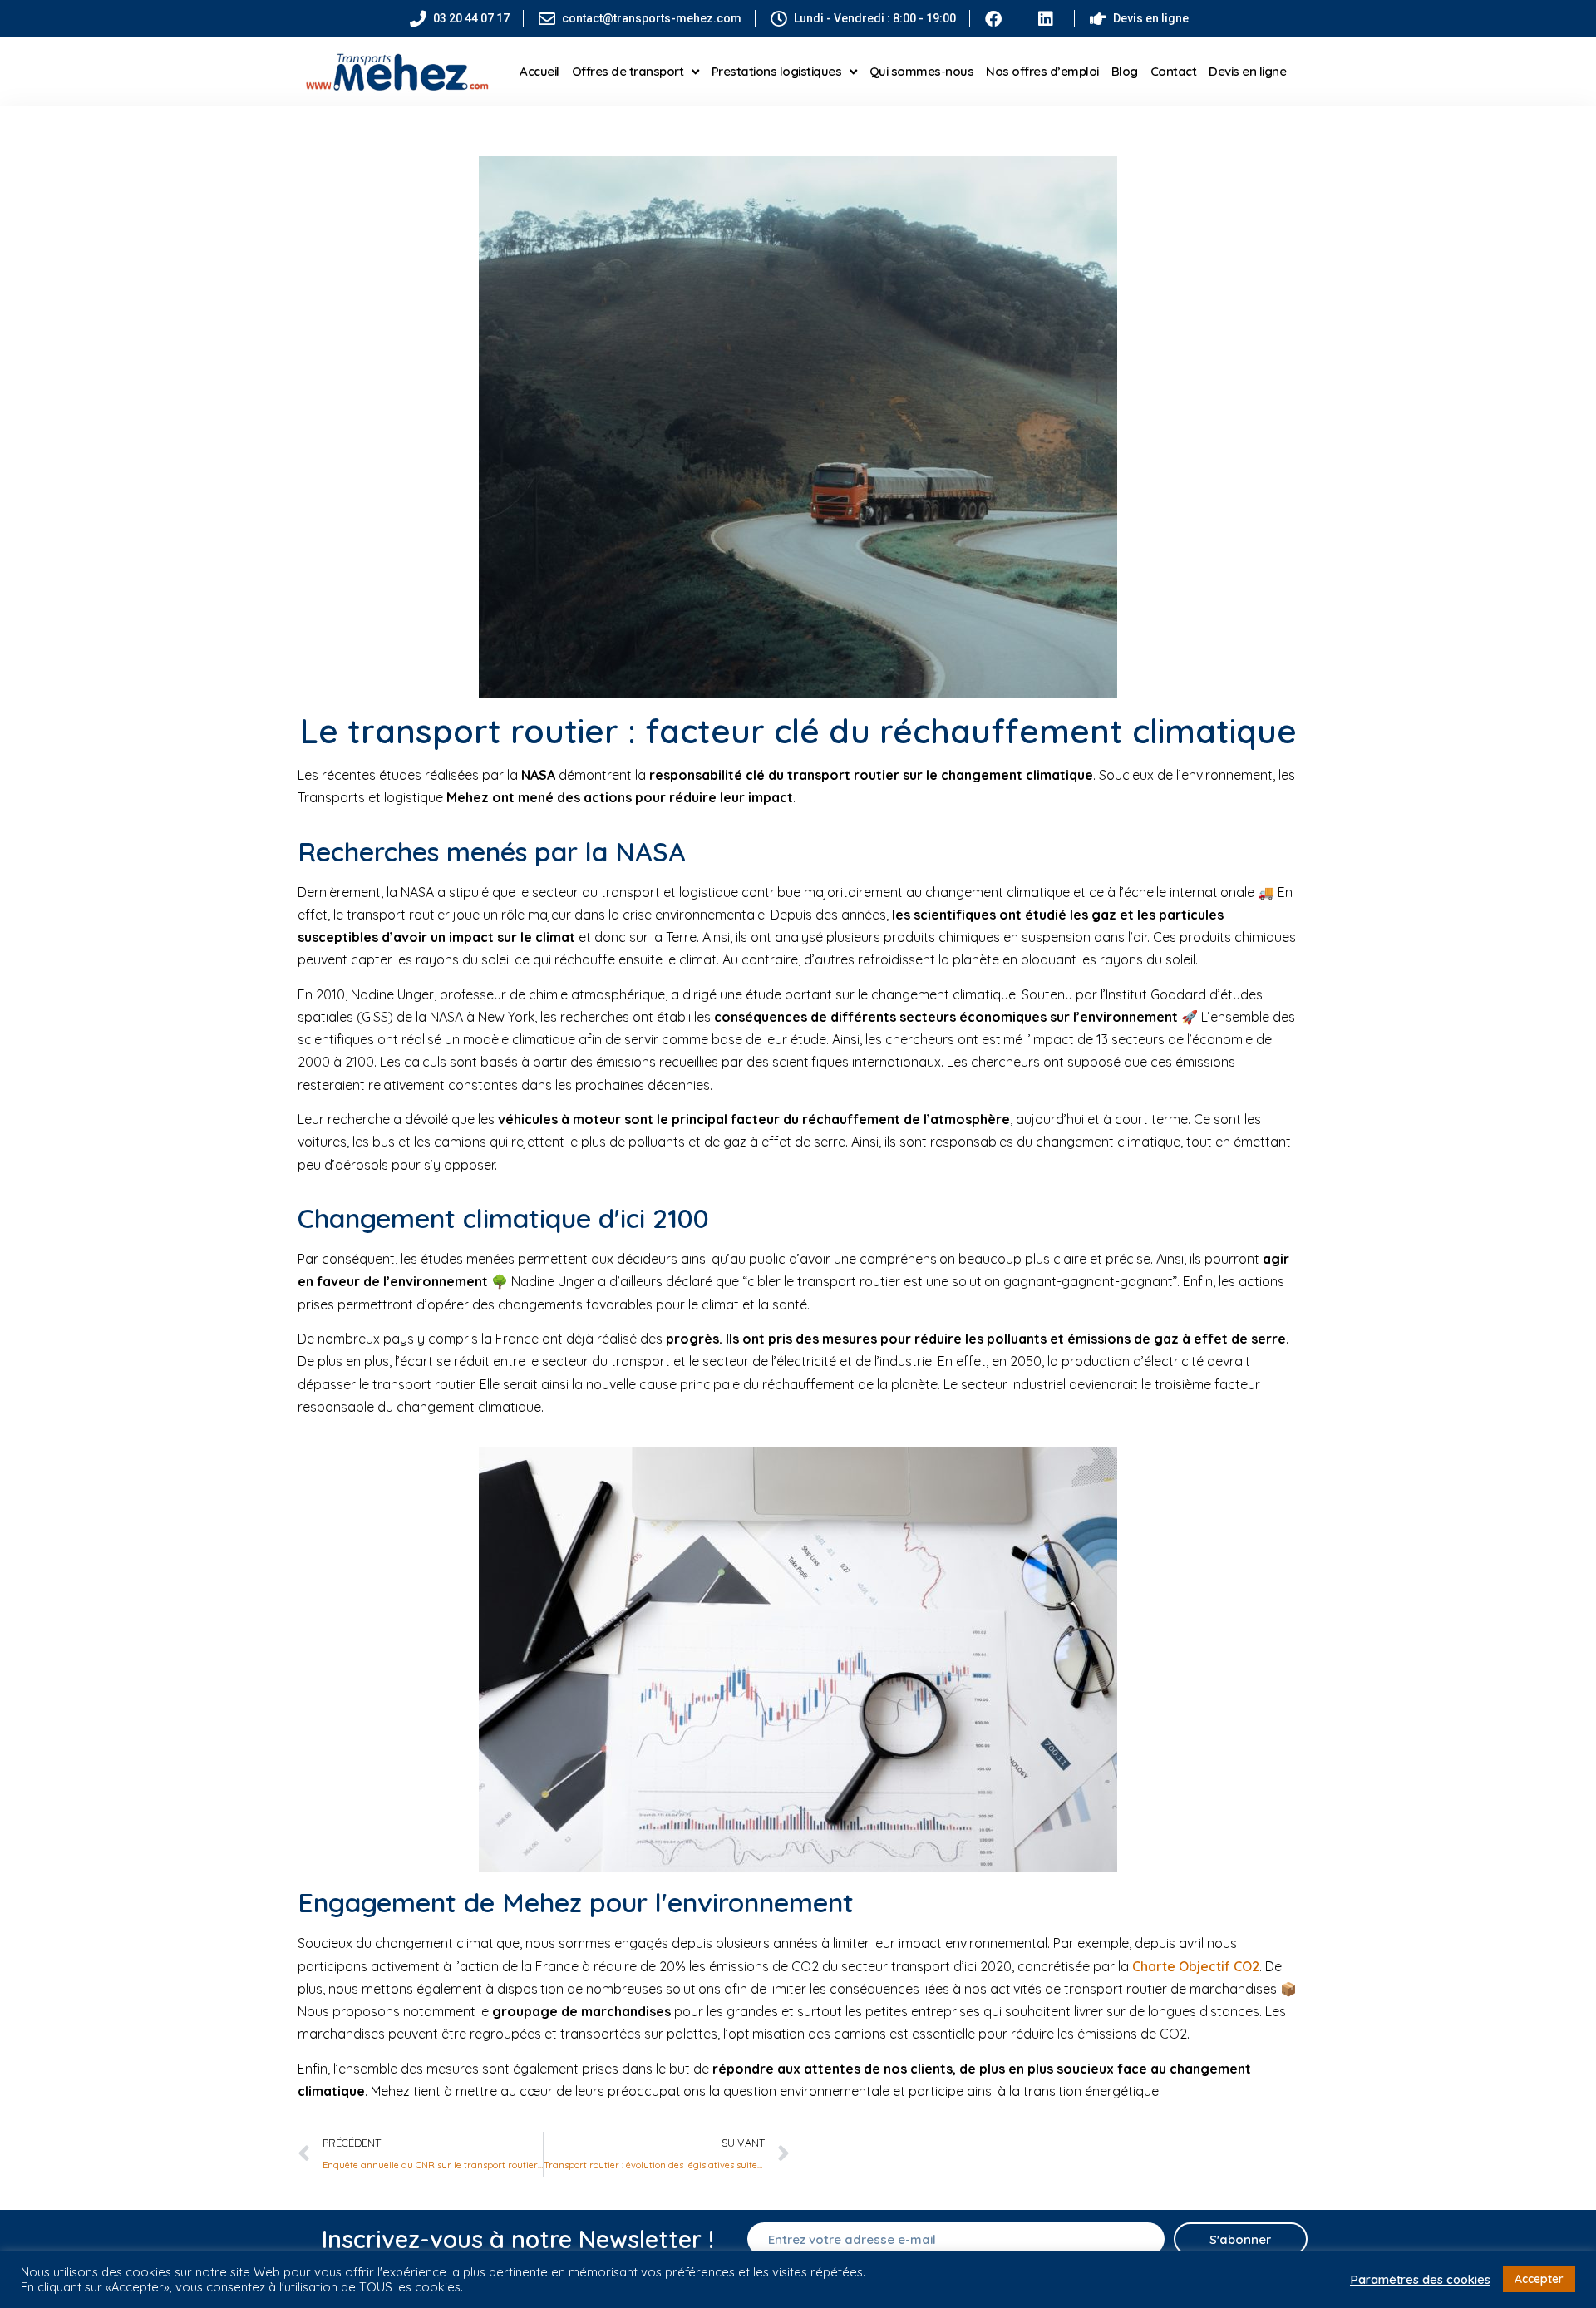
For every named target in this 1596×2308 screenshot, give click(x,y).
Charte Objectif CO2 (1196, 1966)
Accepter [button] (1539, 2279)
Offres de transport (628, 71)
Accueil (539, 71)
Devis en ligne (1247, 71)
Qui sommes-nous (922, 71)
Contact (1174, 71)
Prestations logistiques (777, 71)
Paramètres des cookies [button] (1420, 2280)
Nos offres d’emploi (1042, 71)
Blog (1125, 71)
